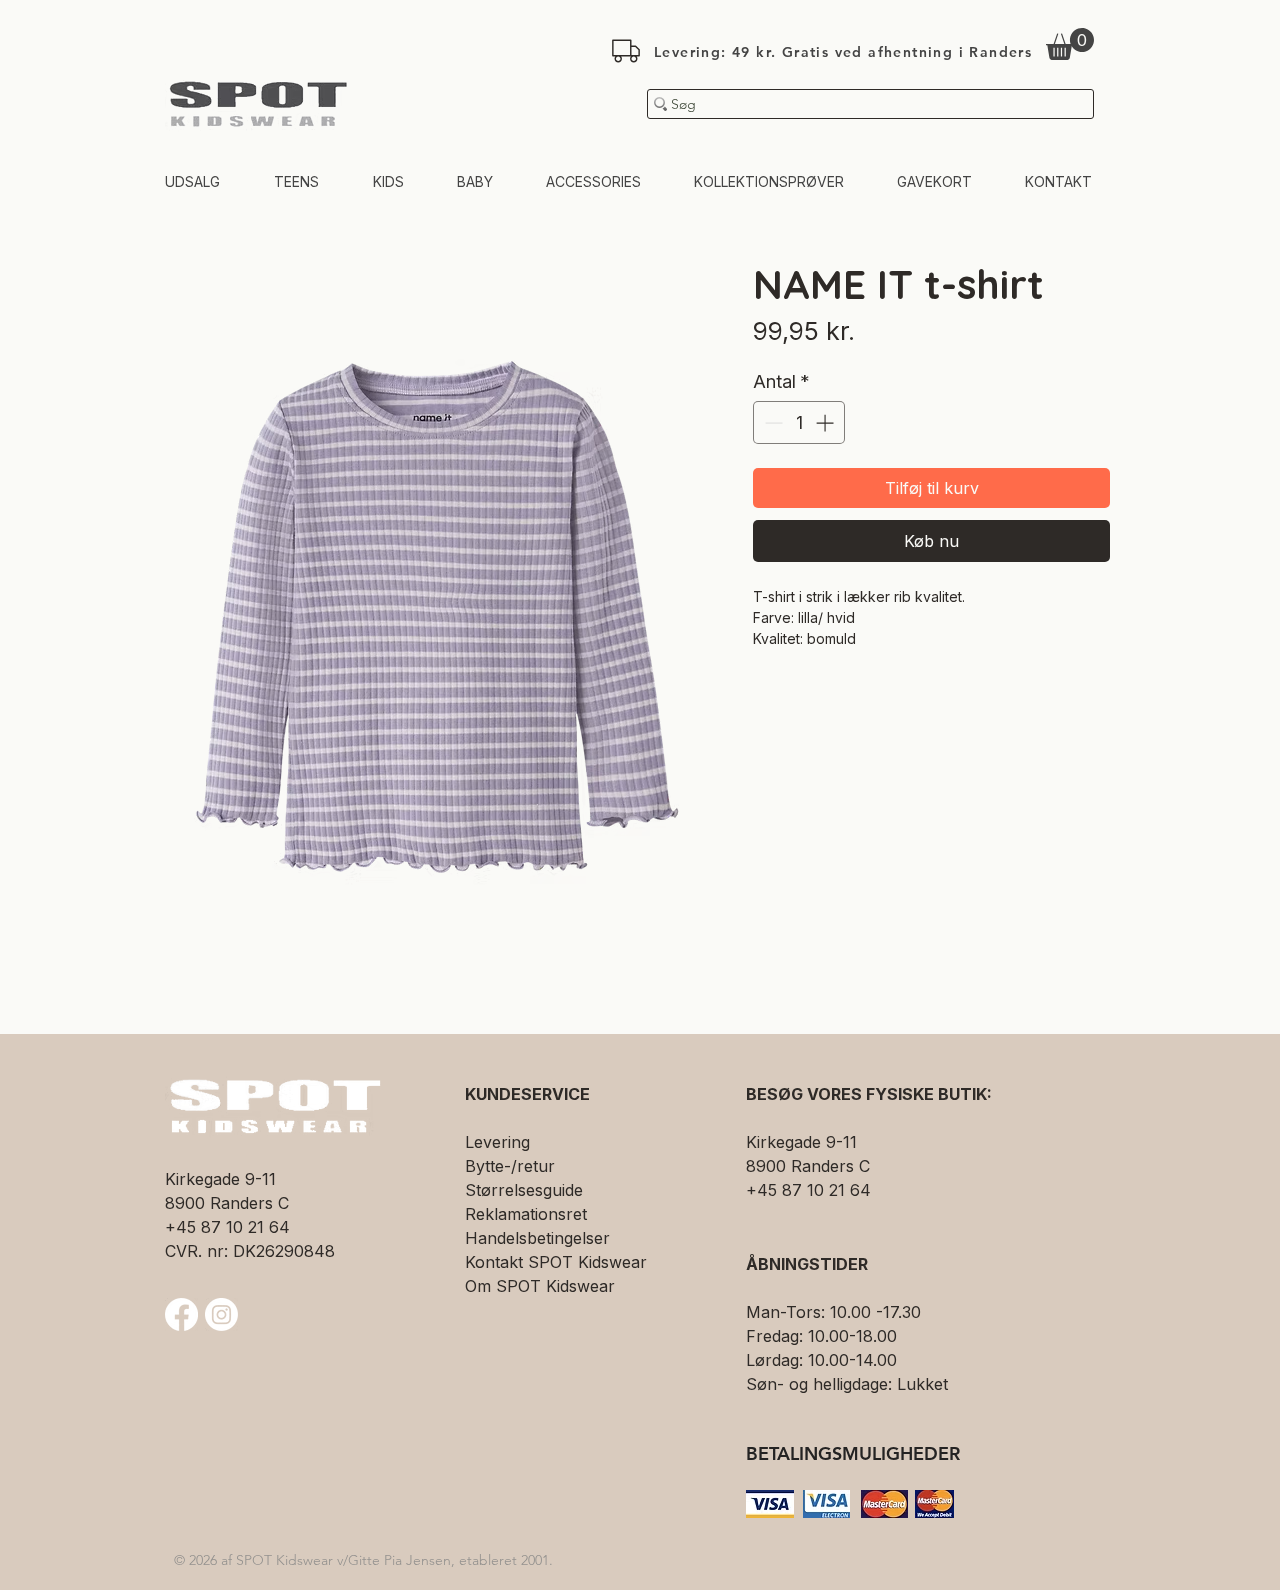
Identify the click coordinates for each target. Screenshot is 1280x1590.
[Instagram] (221, 1314)
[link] (1070, 44)
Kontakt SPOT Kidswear (556, 1262)
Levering (497, 1142)
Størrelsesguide (524, 1190)
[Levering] (626, 51)
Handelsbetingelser (537, 1238)
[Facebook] (181, 1314)
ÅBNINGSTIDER (807, 1264)
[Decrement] (771, 422)
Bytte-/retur (510, 1166)
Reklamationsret (526, 1214)
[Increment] (826, 422)
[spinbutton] (799, 422)
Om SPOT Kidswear (540, 1286)
